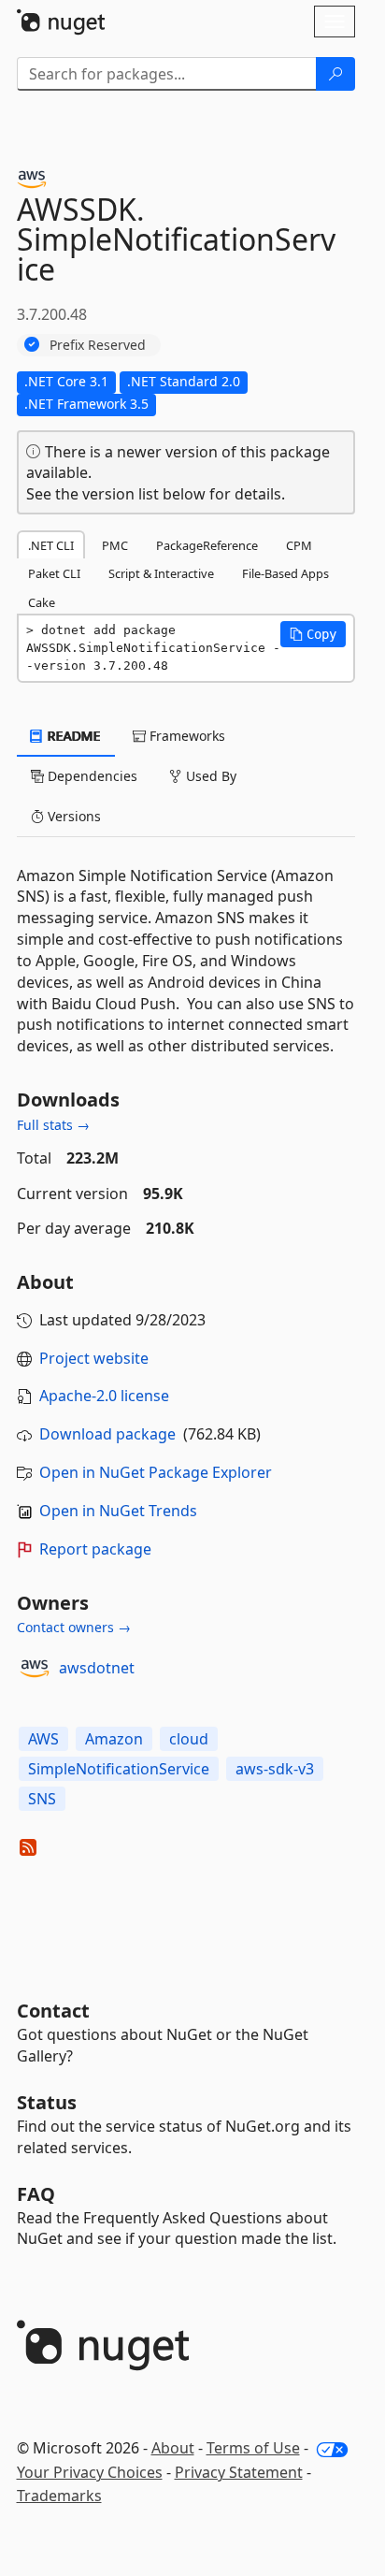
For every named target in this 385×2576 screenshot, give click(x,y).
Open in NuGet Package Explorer (156, 1472)
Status (47, 2102)
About (173, 2448)
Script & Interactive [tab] (161, 573)
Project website (94, 1358)
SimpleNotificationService (119, 1769)
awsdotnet (97, 1668)
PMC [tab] (115, 545)
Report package (95, 1549)
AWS (43, 1739)
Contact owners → (74, 1627)
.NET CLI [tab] (51, 545)
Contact (53, 2011)
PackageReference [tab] (207, 545)
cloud (189, 1739)
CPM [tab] (299, 545)
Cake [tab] (42, 602)
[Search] (335, 74)
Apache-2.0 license (104, 1396)
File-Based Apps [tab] (285, 573)
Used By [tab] (209, 776)
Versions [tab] (72, 816)
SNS (42, 1799)
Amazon (114, 1739)
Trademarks (59, 2496)
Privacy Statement (239, 2472)
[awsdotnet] (35, 1669)
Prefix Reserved (98, 345)
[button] (313, 634)
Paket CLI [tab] (54, 573)
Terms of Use (253, 2448)
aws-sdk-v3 (275, 1769)
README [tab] (72, 736)
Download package (107, 1434)
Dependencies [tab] (91, 776)
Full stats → (53, 1125)
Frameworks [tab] (185, 736)
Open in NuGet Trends (118, 1511)
